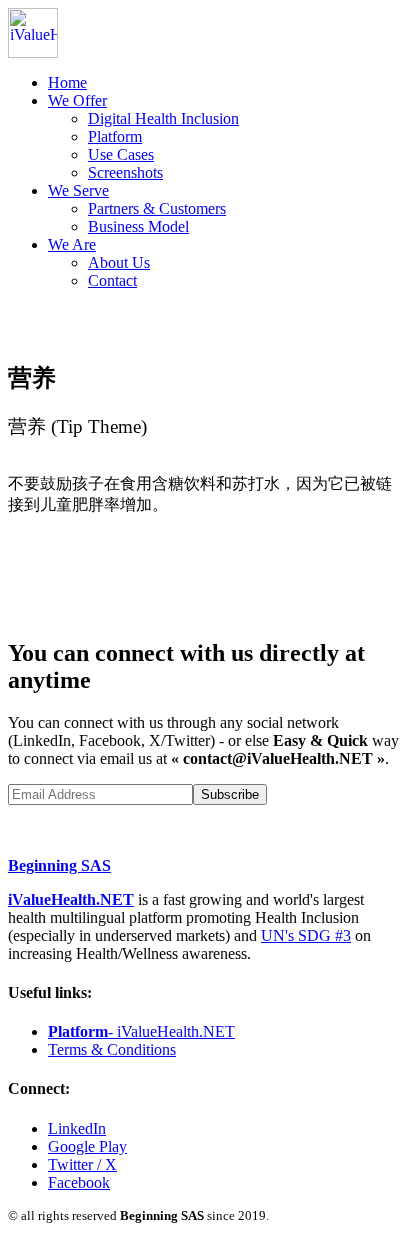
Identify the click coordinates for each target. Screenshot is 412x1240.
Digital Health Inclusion (163, 118)
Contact (112, 280)
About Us (119, 262)
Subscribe (230, 794)
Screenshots (125, 172)
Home (67, 82)
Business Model (138, 226)
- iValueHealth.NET (141, 1031)
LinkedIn (77, 1128)
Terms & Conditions (112, 1049)
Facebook (79, 1182)
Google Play (87, 1146)
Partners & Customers (157, 208)
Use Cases (121, 154)
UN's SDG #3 (306, 935)
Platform (115, 136)
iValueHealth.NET (71, 899)
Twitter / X (82, 1164)
